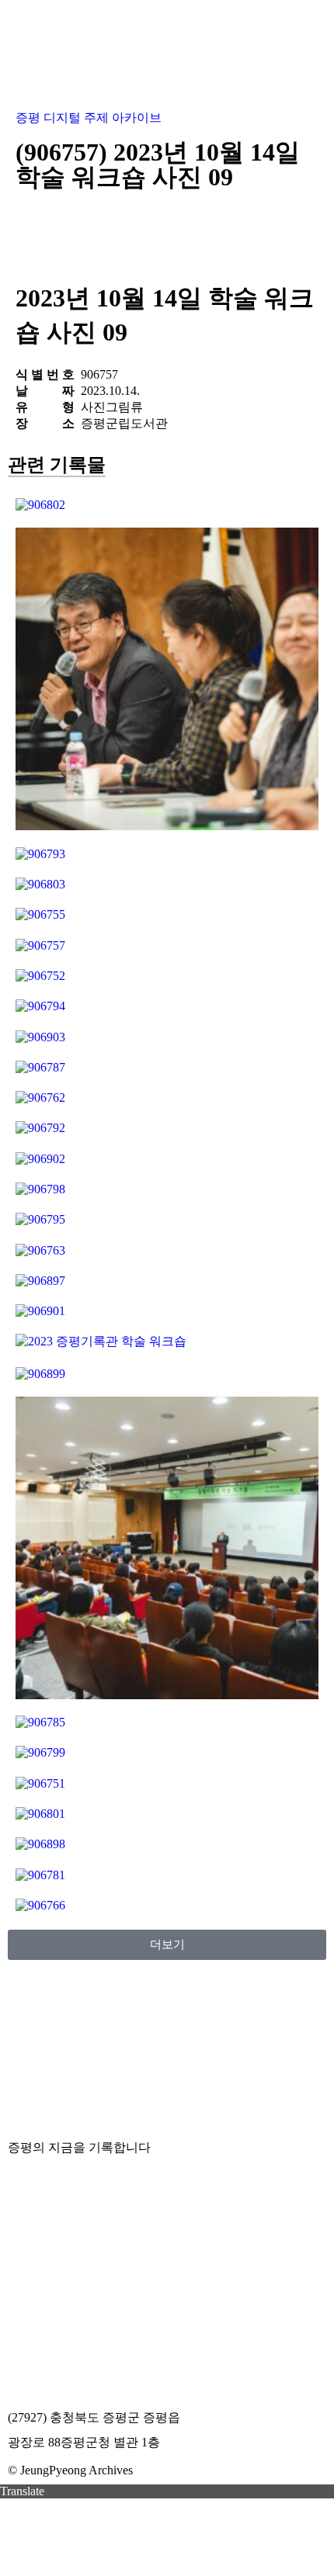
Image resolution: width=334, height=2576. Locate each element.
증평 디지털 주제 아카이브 (89, 118)
